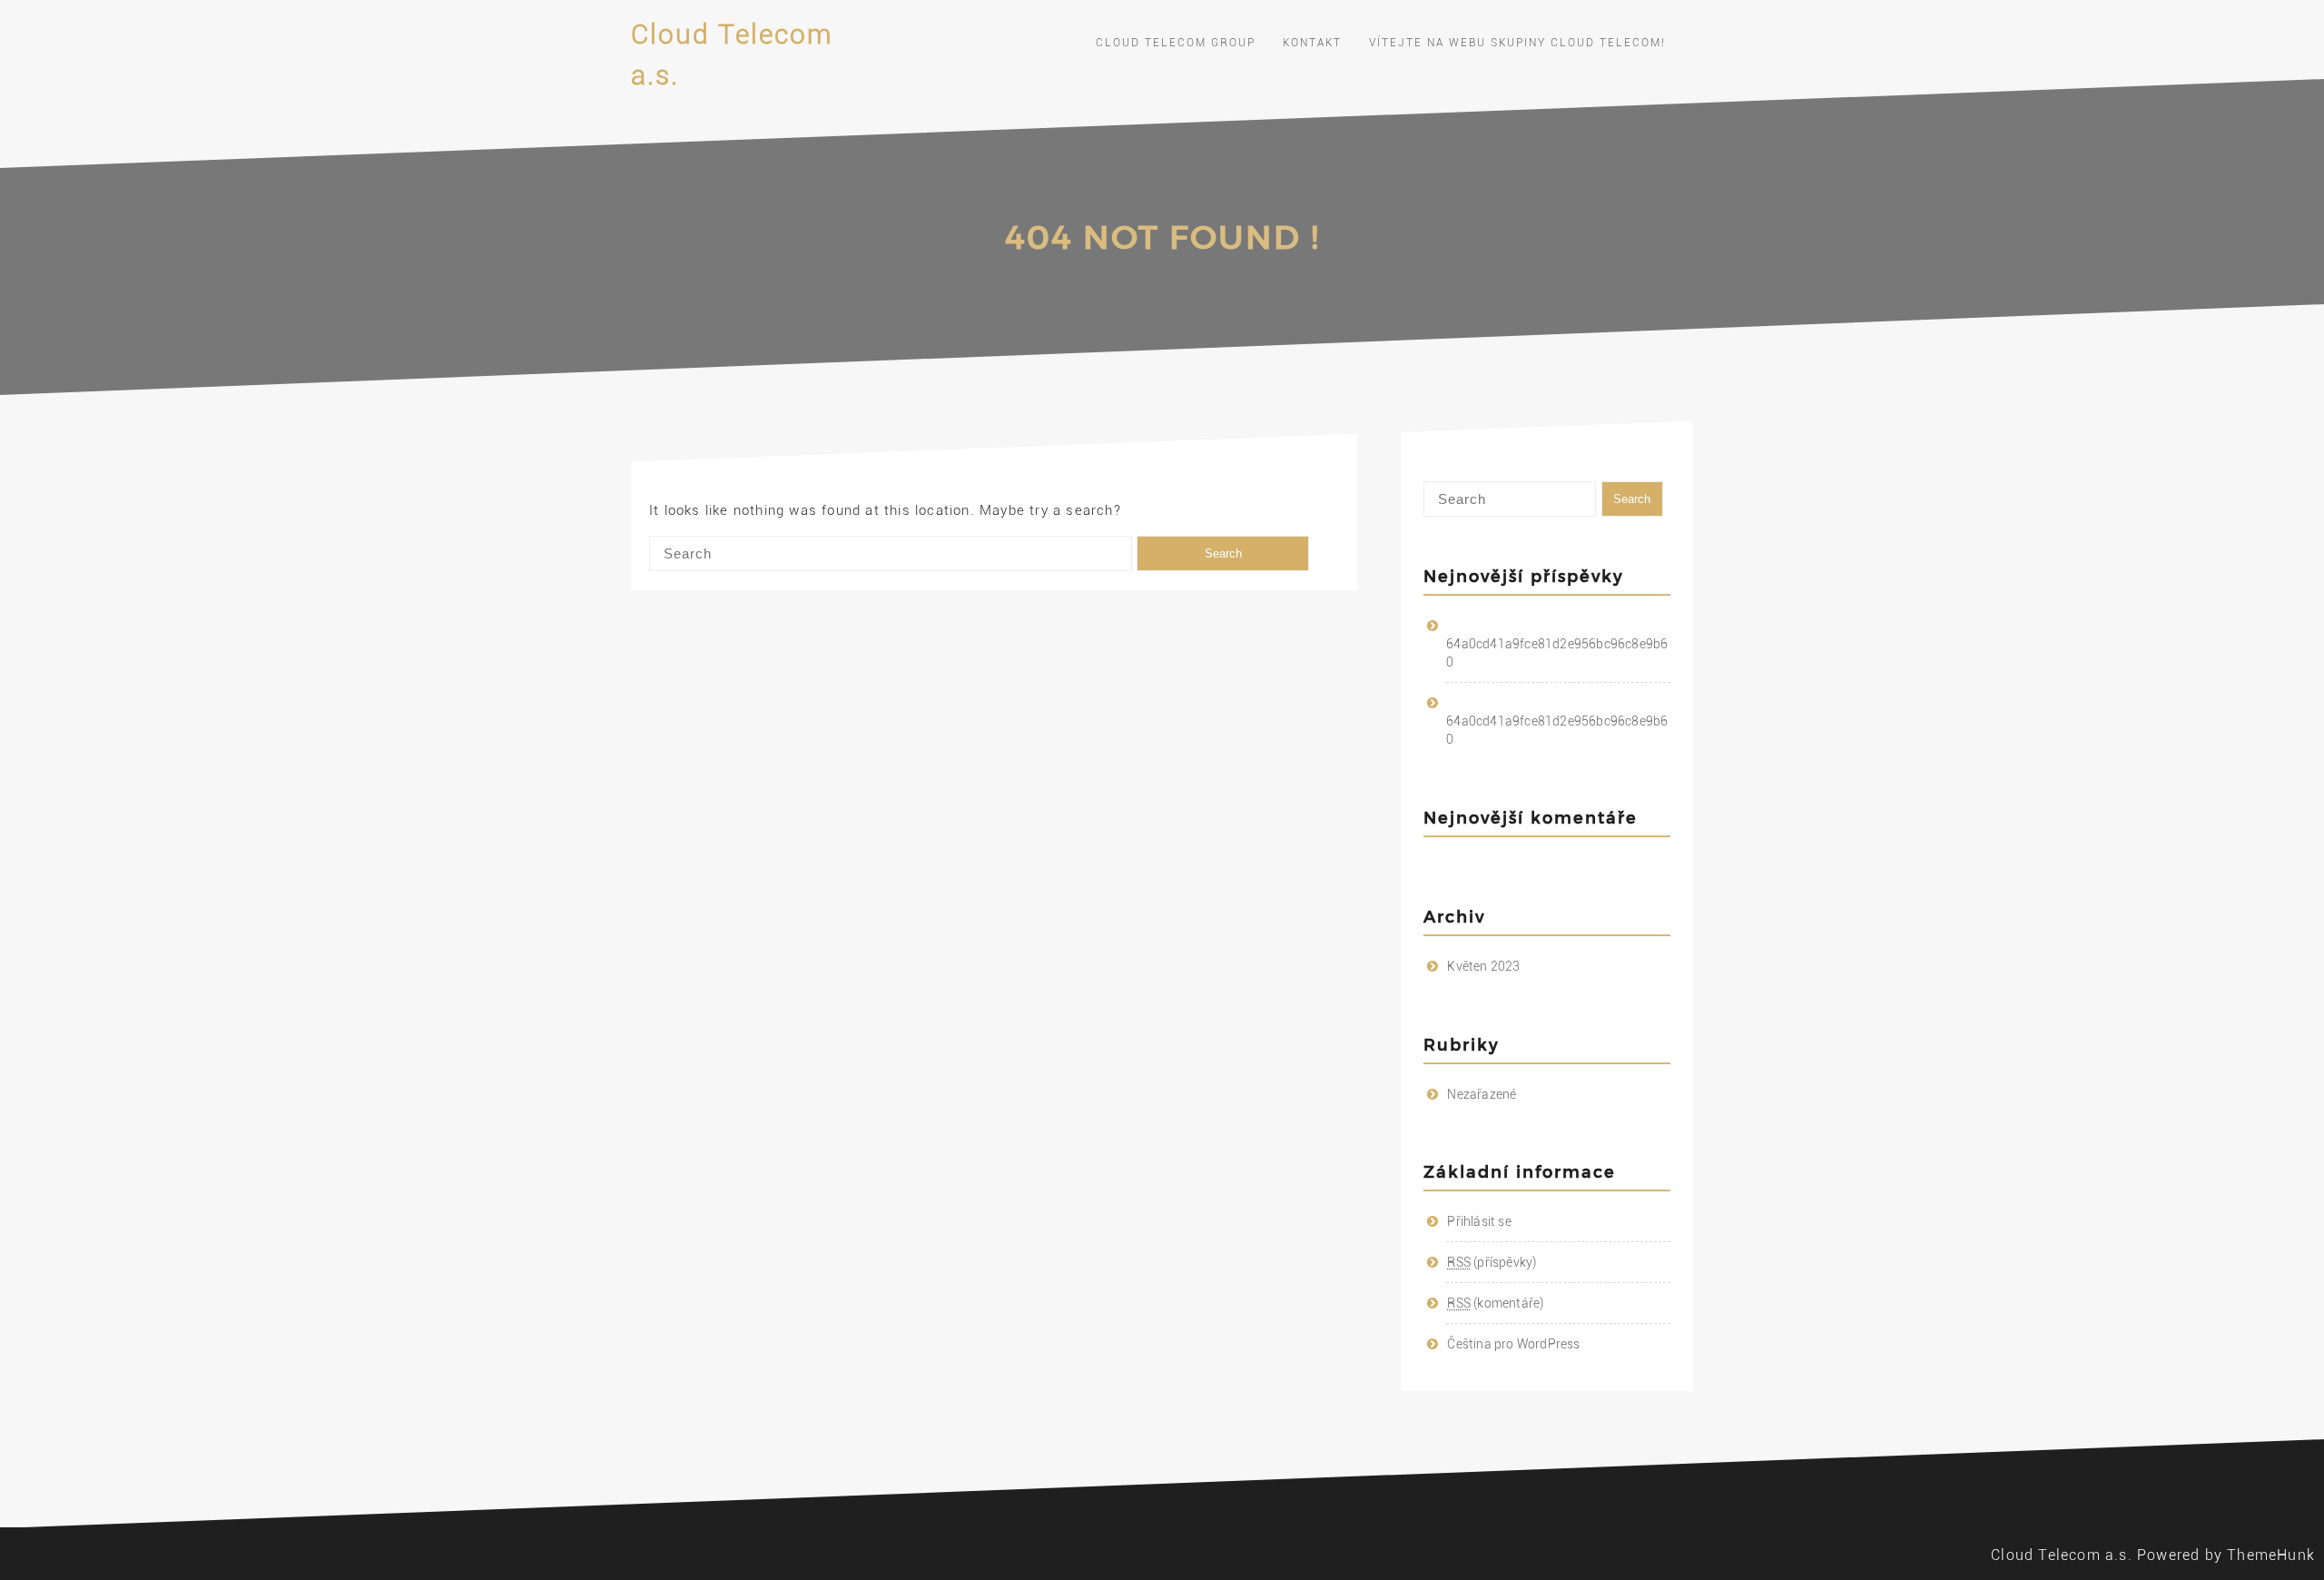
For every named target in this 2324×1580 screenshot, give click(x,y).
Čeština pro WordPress (1513, 1344)
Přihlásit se (1479, 1221)
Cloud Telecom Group (1176, 43)
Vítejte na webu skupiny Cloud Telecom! (1517, 43)
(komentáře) (1495, 1303)
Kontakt (1312, 43)
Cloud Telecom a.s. (2062, 1555)
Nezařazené (1482, 1094)
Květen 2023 (1483, 966)
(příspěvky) (1492, 1262)
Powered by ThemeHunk (2226, 1555)
